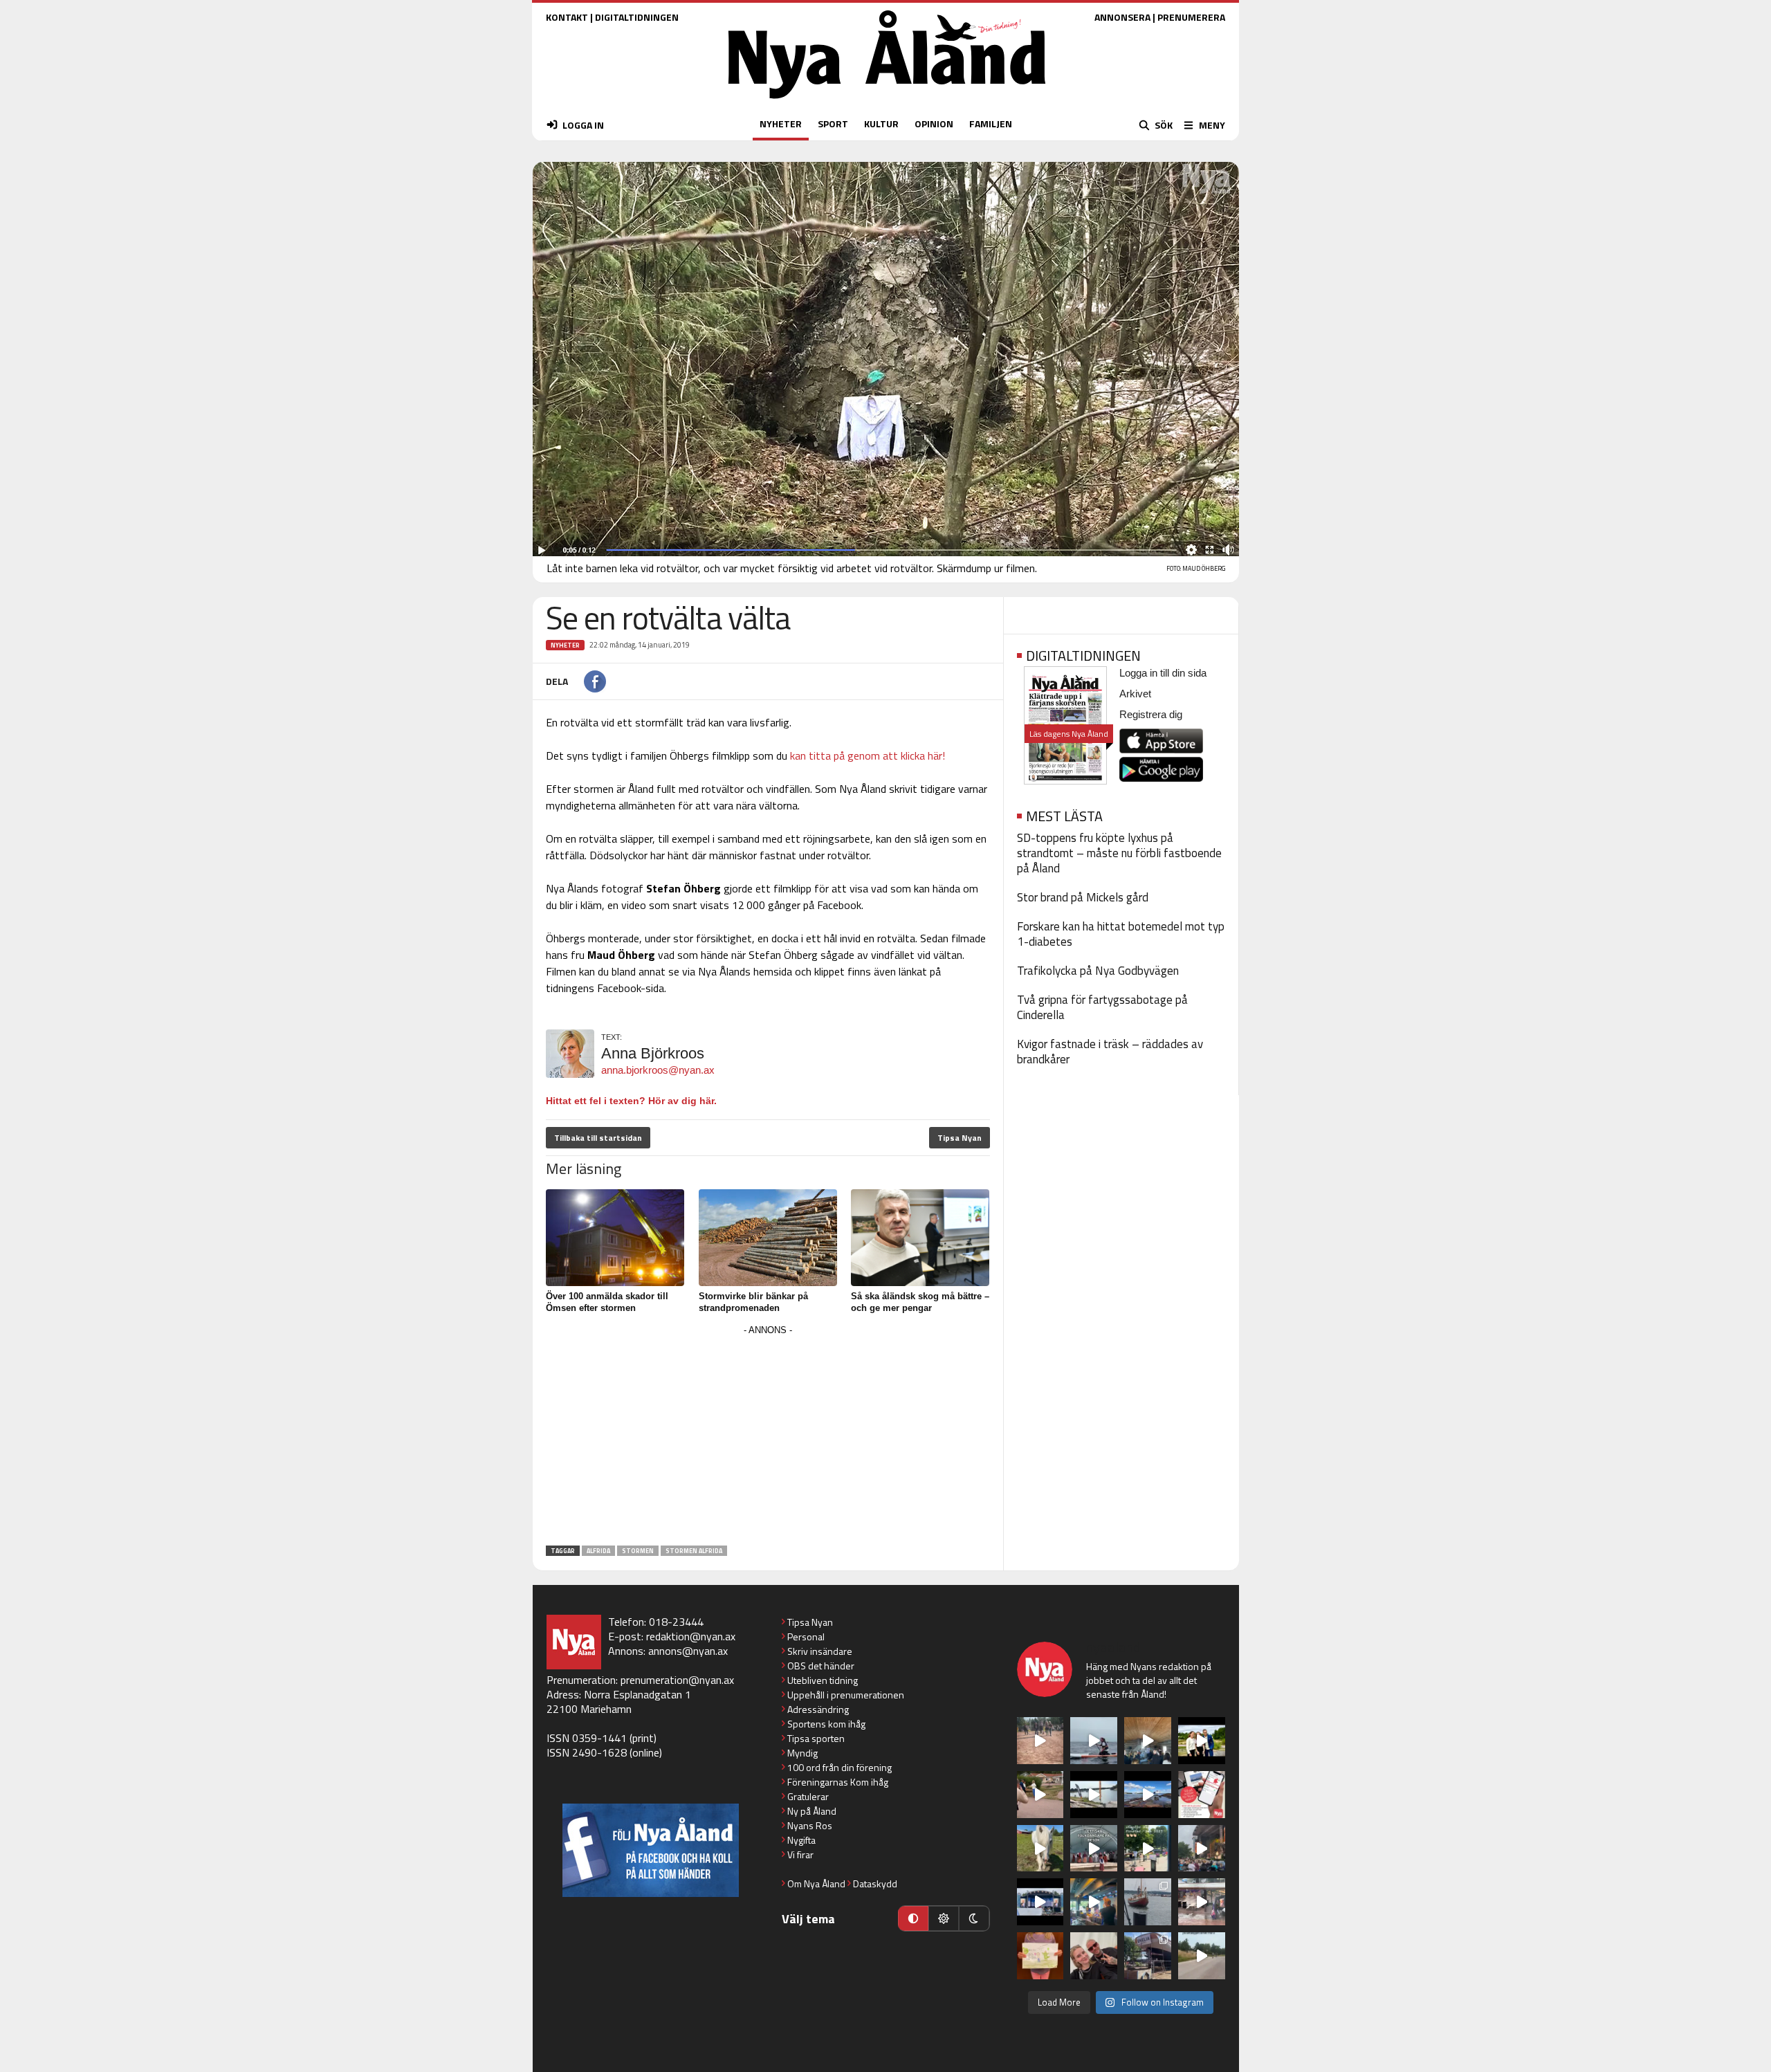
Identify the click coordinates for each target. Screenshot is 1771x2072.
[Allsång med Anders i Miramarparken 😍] (1040, 1902)
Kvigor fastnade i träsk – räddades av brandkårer (1110, 1052)
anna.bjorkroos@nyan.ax (658, 1070)
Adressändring (818, 1709)
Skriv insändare (820, 1651)
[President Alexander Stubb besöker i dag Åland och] (1040, 1795)
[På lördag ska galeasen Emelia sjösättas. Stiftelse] (1148, 1956)
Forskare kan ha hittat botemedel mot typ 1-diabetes (1121, 934)
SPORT (833, 123)
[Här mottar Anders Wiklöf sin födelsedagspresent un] (1094, 1902)
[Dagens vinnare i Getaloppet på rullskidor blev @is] (1202, 1956)
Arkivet (1135, 694)
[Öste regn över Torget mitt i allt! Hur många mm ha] (1202, 1902)
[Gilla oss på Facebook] (651, 1850)
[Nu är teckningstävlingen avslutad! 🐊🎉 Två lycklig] (1040, 1956)
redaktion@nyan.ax (691, 1636)
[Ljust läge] (944, 1918)
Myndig (802, 1753)
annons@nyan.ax (688, 1651)
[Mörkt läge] (974, 1918)
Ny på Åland (812, 1811)
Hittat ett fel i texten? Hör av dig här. (631, 1101)
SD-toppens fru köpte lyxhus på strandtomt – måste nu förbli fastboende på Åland (1119, 853)
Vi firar (800, 1854)
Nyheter (565, 645)
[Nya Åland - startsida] (887, 102)
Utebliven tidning (823, 1680)
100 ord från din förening (839, 1767)
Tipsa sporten (816, 1738)
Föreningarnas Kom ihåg (838, 1782)
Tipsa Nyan (960, 1138)
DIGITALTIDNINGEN (637, 17)
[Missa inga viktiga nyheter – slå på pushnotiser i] (1202, 1795)
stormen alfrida (694, 1551)
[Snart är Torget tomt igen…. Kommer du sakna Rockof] (1148, 1849)
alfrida (598, 1551)
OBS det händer (821, 1666)
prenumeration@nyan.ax (677, 1680)
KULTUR (881, 123)
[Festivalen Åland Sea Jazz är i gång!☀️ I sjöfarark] (1148, 1741)
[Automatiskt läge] (913, 1918)
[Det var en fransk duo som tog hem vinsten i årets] (1094, 1795)
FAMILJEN (991, 123)
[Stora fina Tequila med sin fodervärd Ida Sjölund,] (1040, 1849)
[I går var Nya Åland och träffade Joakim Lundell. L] (1094, 1956)
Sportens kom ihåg (826, 1724)
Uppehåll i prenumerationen (846, 1695)
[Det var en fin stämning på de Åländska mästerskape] (1040, 1741)
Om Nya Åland (816, 1883)
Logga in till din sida (1163, 673)
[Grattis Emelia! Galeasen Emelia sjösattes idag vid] (1148, 1902)
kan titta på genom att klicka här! (868, 755)
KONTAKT (567, 17)
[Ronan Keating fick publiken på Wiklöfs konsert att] (1202, 1849)
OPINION (934, 123)
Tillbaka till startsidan (598, 1138)
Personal (806, 1636)
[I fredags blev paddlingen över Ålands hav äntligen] (1094, 1741)
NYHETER (781, 123)
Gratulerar (808, 1796)
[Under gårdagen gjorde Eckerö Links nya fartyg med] (1148, 1795)
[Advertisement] (768, 1436)
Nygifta (801, 1840)
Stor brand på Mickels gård (1083, 897)
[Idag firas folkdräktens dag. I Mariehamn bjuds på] (1094, 1849)
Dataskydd (875, 1883)
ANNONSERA (1122, 17)
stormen (638, 1551)
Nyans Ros (810, 1825)
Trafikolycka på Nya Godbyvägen (1098, 971)
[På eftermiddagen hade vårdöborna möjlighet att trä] (1202, 1741)
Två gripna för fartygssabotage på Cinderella (1102, 1007)
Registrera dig (1151, 714)
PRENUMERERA (1191, 17)
